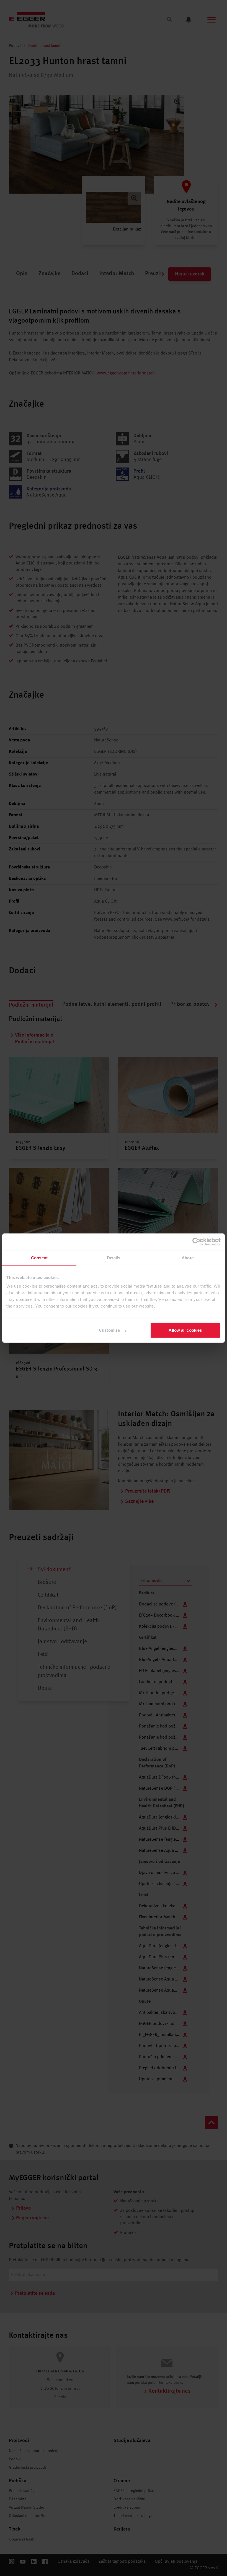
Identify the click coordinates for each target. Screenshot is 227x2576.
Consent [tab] (39, 1257)
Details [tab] (114, 1257)
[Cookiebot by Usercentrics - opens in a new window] (196, 1242)
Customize (109, 1330)
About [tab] (188, 1257)
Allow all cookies (185, 1330)
